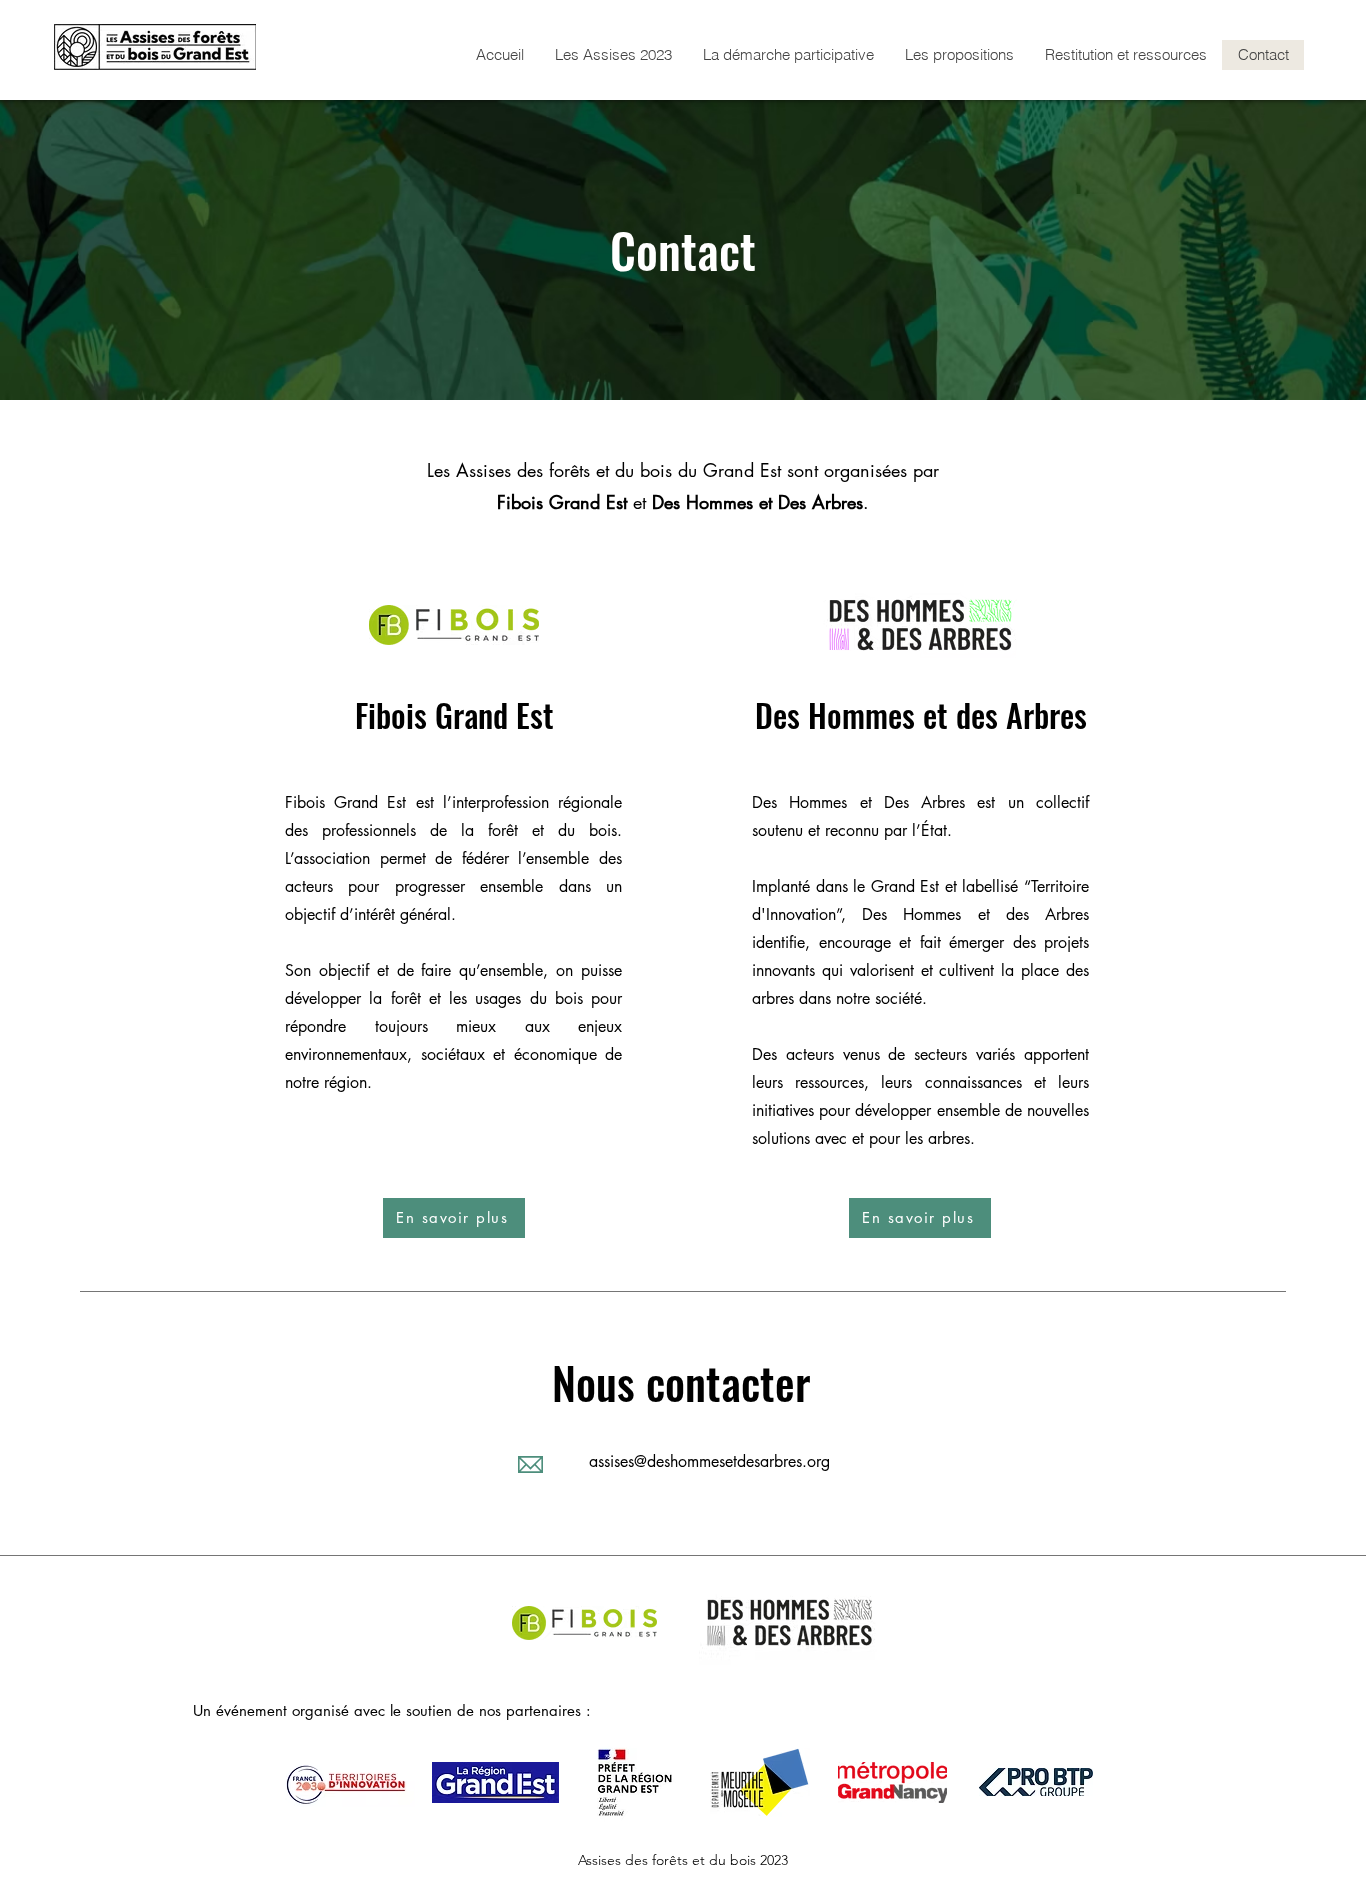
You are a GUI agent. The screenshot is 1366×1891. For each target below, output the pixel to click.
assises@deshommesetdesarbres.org (709, 1461)
